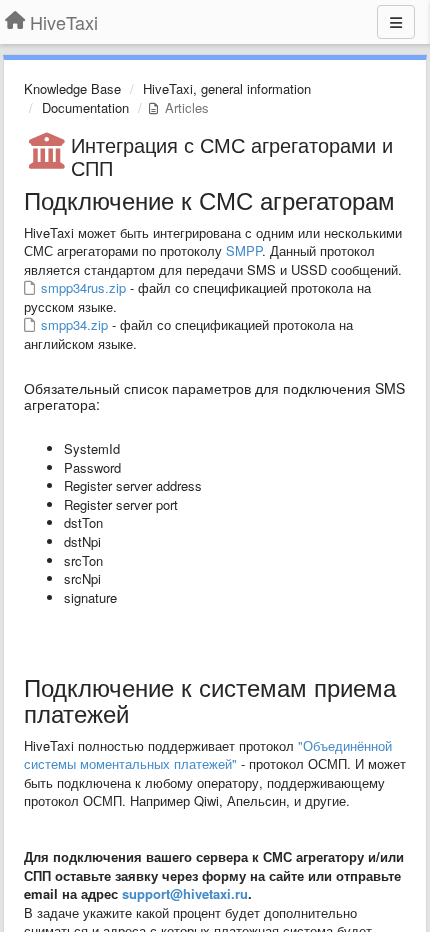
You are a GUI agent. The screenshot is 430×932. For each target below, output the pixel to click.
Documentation (85, 107)
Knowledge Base (72, 88)
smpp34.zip (72, 324)
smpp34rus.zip (81, 287)
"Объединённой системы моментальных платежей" (208, 755)
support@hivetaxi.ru (185, 893)
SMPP (244, 250)
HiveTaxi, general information (227, 88)
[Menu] (396, 22)
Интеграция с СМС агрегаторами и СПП (232, 156)
